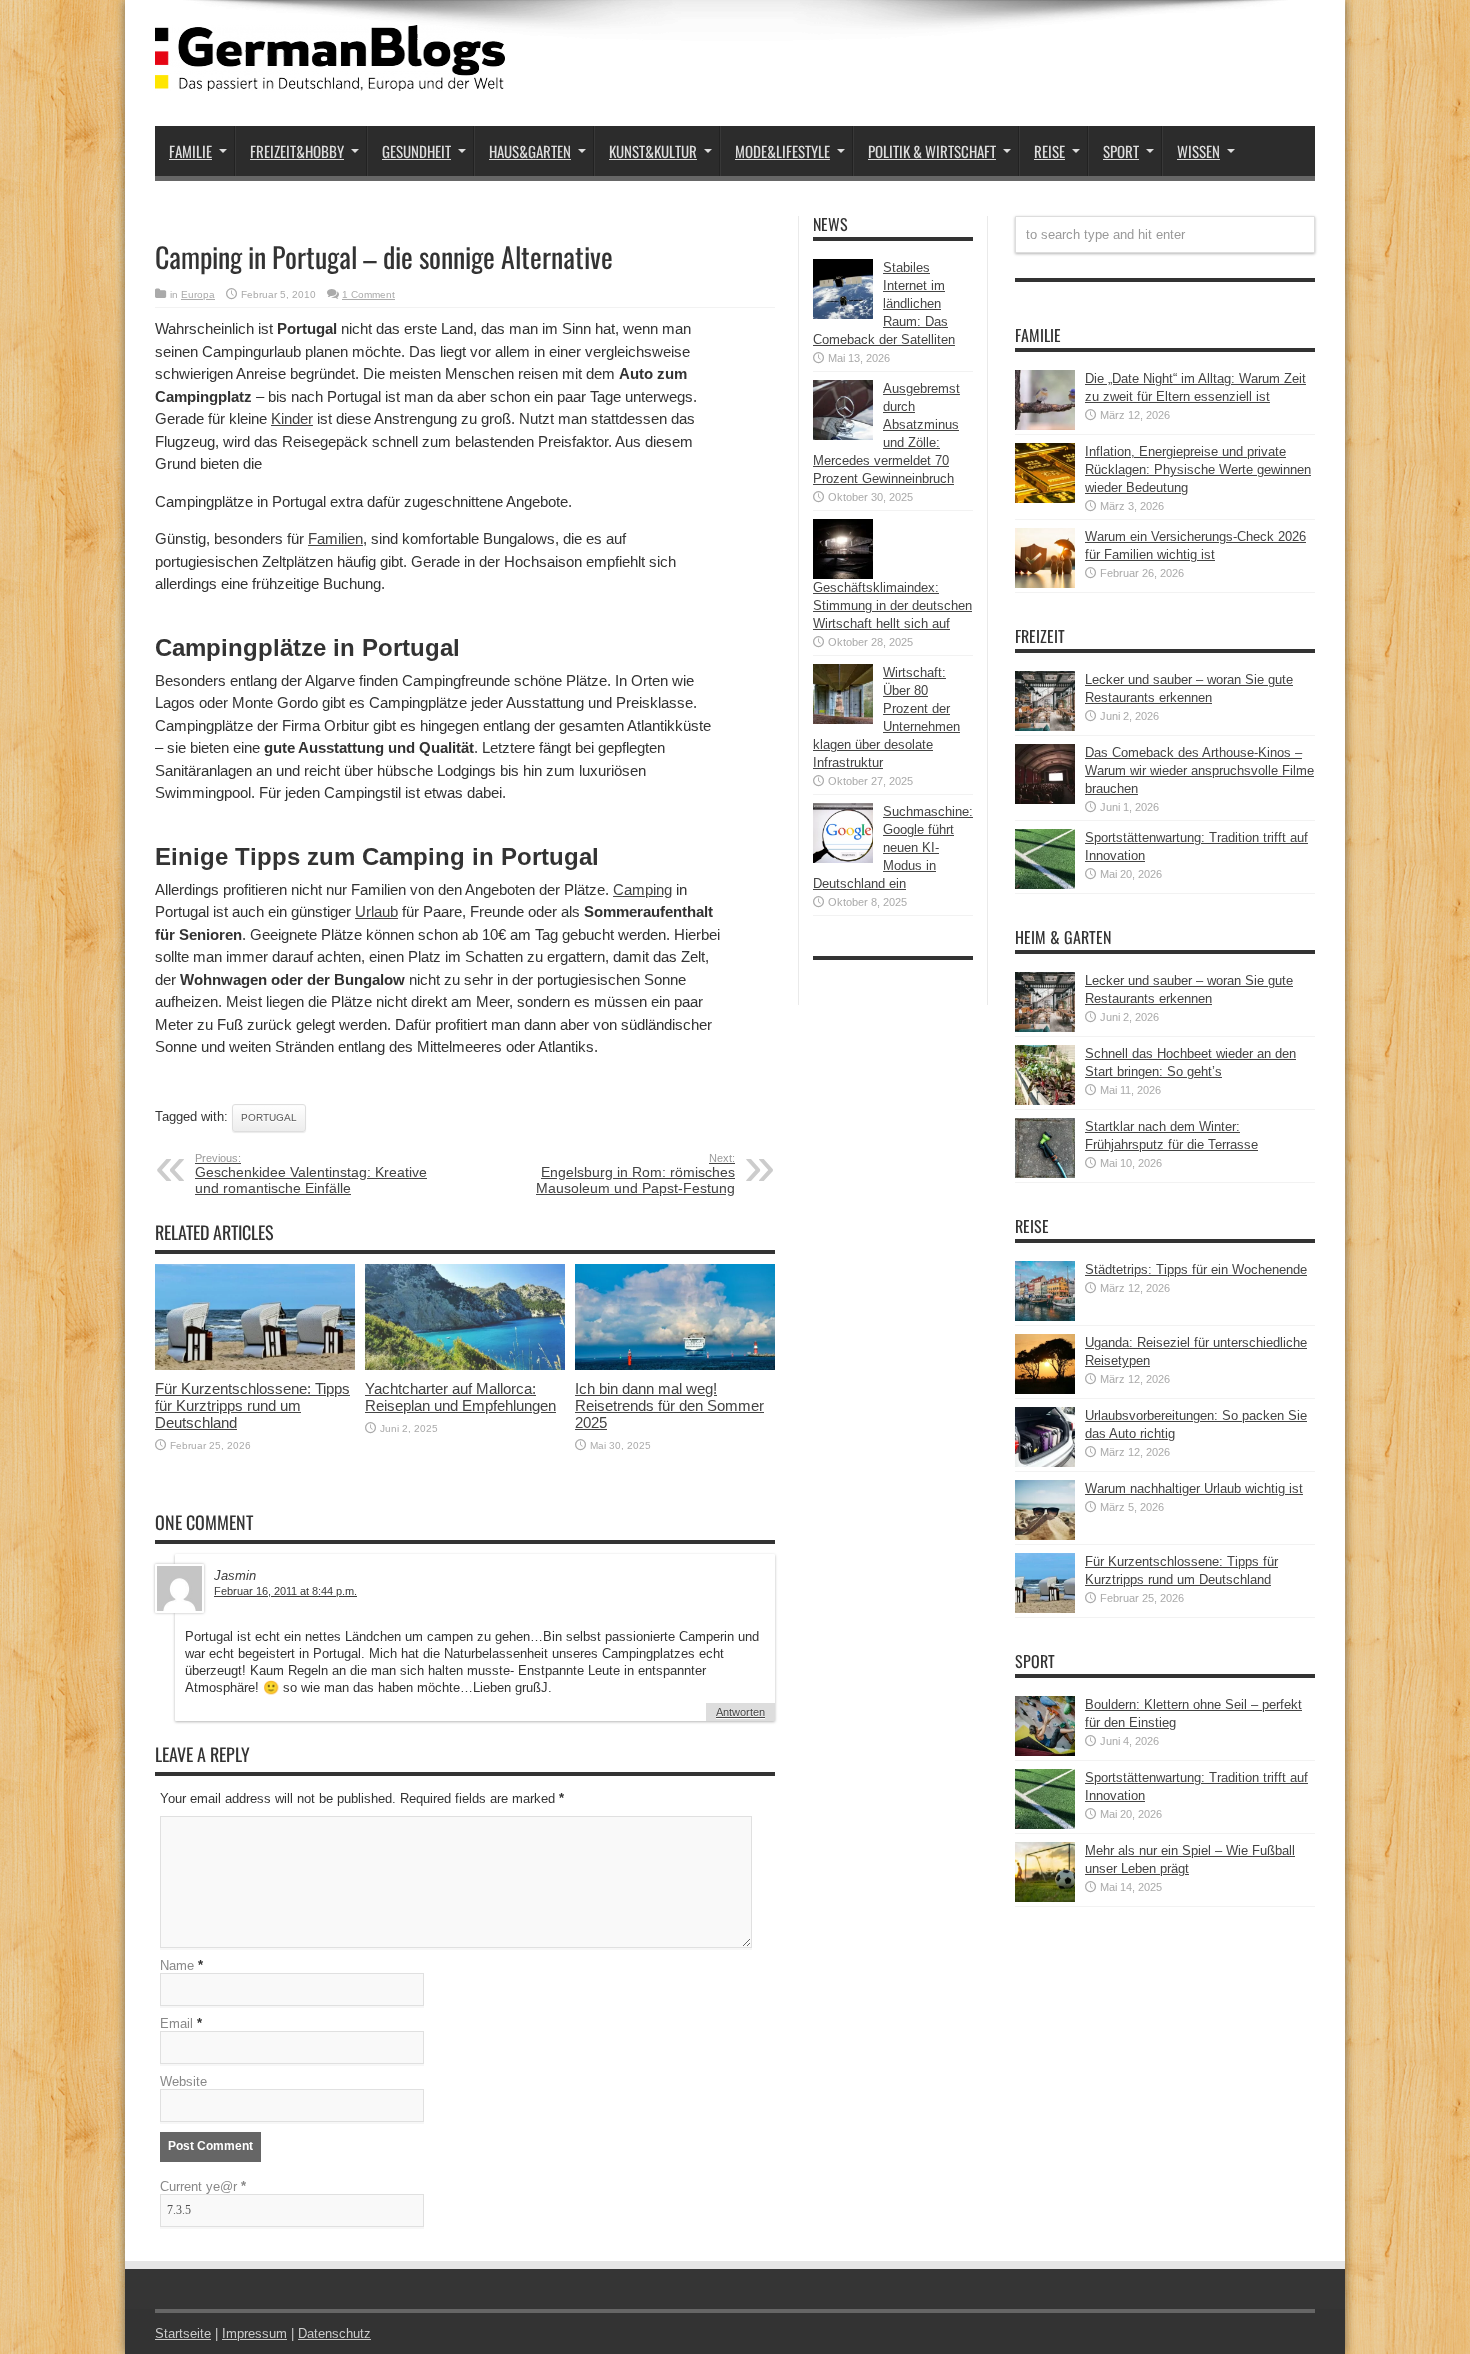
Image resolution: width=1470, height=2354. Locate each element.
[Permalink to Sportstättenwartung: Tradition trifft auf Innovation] (1045, 884)
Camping (642, 889)
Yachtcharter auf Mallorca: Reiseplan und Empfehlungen (460, 1397)
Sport (1121, 151)
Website (183, 2081)
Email (176, 2023)
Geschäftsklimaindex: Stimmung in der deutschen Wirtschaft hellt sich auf (892, 605)
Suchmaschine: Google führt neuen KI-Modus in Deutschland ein (893, 847)
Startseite (183, 2333)
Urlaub (376, 911)
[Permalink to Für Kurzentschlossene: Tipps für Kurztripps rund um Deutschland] (255, 1365)
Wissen (1198, 151)
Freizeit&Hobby (297, 151)
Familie (190, 151)
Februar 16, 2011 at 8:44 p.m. (285, 1591)
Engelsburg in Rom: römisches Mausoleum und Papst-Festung (635, 1174)
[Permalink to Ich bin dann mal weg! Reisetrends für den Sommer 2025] (675, 1365)
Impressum (254, 2333)
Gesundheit (416, 151)
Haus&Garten (530, 151)
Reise (1049, 151)
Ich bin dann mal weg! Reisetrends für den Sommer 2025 (669, 1405)
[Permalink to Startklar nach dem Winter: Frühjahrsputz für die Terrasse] (1045, 1173)
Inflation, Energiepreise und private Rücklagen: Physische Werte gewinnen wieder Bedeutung (1198, 469)
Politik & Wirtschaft (932, 151)
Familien (335, 538)
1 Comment (368, 294)
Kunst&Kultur (653, 151)
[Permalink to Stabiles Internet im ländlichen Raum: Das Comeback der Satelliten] (843, 314)
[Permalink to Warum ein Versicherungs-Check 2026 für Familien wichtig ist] (1045, 583)
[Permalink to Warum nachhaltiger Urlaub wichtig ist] (1045, 1535)
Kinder (292, 418)
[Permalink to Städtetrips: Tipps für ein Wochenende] (1045, 1316)
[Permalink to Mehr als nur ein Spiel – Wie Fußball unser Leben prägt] (1045, 1897)
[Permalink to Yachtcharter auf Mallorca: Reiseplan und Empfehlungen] (465, 1365)
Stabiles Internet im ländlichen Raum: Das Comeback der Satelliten (884, 303)
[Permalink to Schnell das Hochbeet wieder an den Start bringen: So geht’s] (1045, 1100)
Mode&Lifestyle (782, 151)
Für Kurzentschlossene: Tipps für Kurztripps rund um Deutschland (252, 1405)
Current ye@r (203, 2186)
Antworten (740, 1712)
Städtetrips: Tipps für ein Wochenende (1196, 1269)
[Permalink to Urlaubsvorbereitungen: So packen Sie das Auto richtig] (1045, 1462)
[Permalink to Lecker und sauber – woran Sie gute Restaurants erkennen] (1045, 726)
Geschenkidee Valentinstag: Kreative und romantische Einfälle (311, 1174)
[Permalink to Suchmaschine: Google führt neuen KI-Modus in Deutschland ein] (843, 858)
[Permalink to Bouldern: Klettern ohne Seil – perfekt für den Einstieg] (1045, 1751)
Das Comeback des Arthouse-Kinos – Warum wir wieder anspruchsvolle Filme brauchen (1199, 770)
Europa (198, 294)
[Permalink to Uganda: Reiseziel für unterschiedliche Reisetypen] (1045, 1389)
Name (177, 1965)
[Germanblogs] (330, 76)
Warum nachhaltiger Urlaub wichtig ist (1194, 1488)
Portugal (269, 1117)
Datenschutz (334, 2333)
